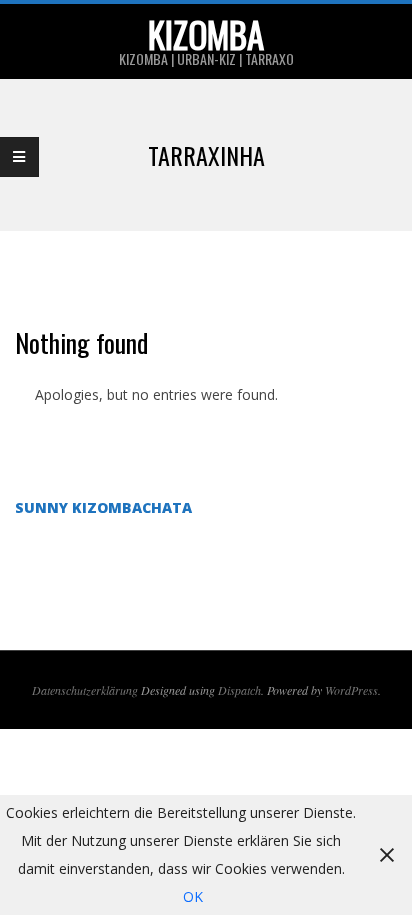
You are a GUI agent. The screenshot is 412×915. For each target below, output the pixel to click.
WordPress (351, 690)
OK (193, 896)
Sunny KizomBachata (103, 507)
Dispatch (239, 690)
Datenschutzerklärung (85, 690)
